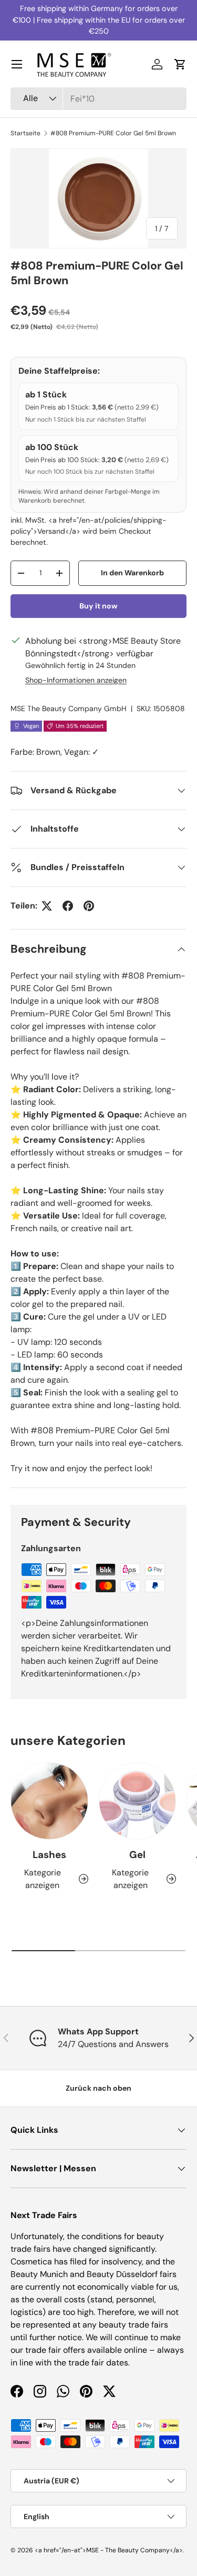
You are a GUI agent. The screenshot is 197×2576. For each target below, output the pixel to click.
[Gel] (138, 1801)
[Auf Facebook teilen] (68, 906)
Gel (137, 1855)
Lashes (49, 1855)
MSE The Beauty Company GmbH (69, 708)
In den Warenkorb (132, 573)
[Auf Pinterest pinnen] (89, 906)
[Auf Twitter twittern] (47, 906)
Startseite (25, 133)
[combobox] (98, 99)
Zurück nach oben (98, 2088)
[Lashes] (49, 1801)
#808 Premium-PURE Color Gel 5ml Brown (113, 133)
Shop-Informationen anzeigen (76, 680)
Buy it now (98, 606)
